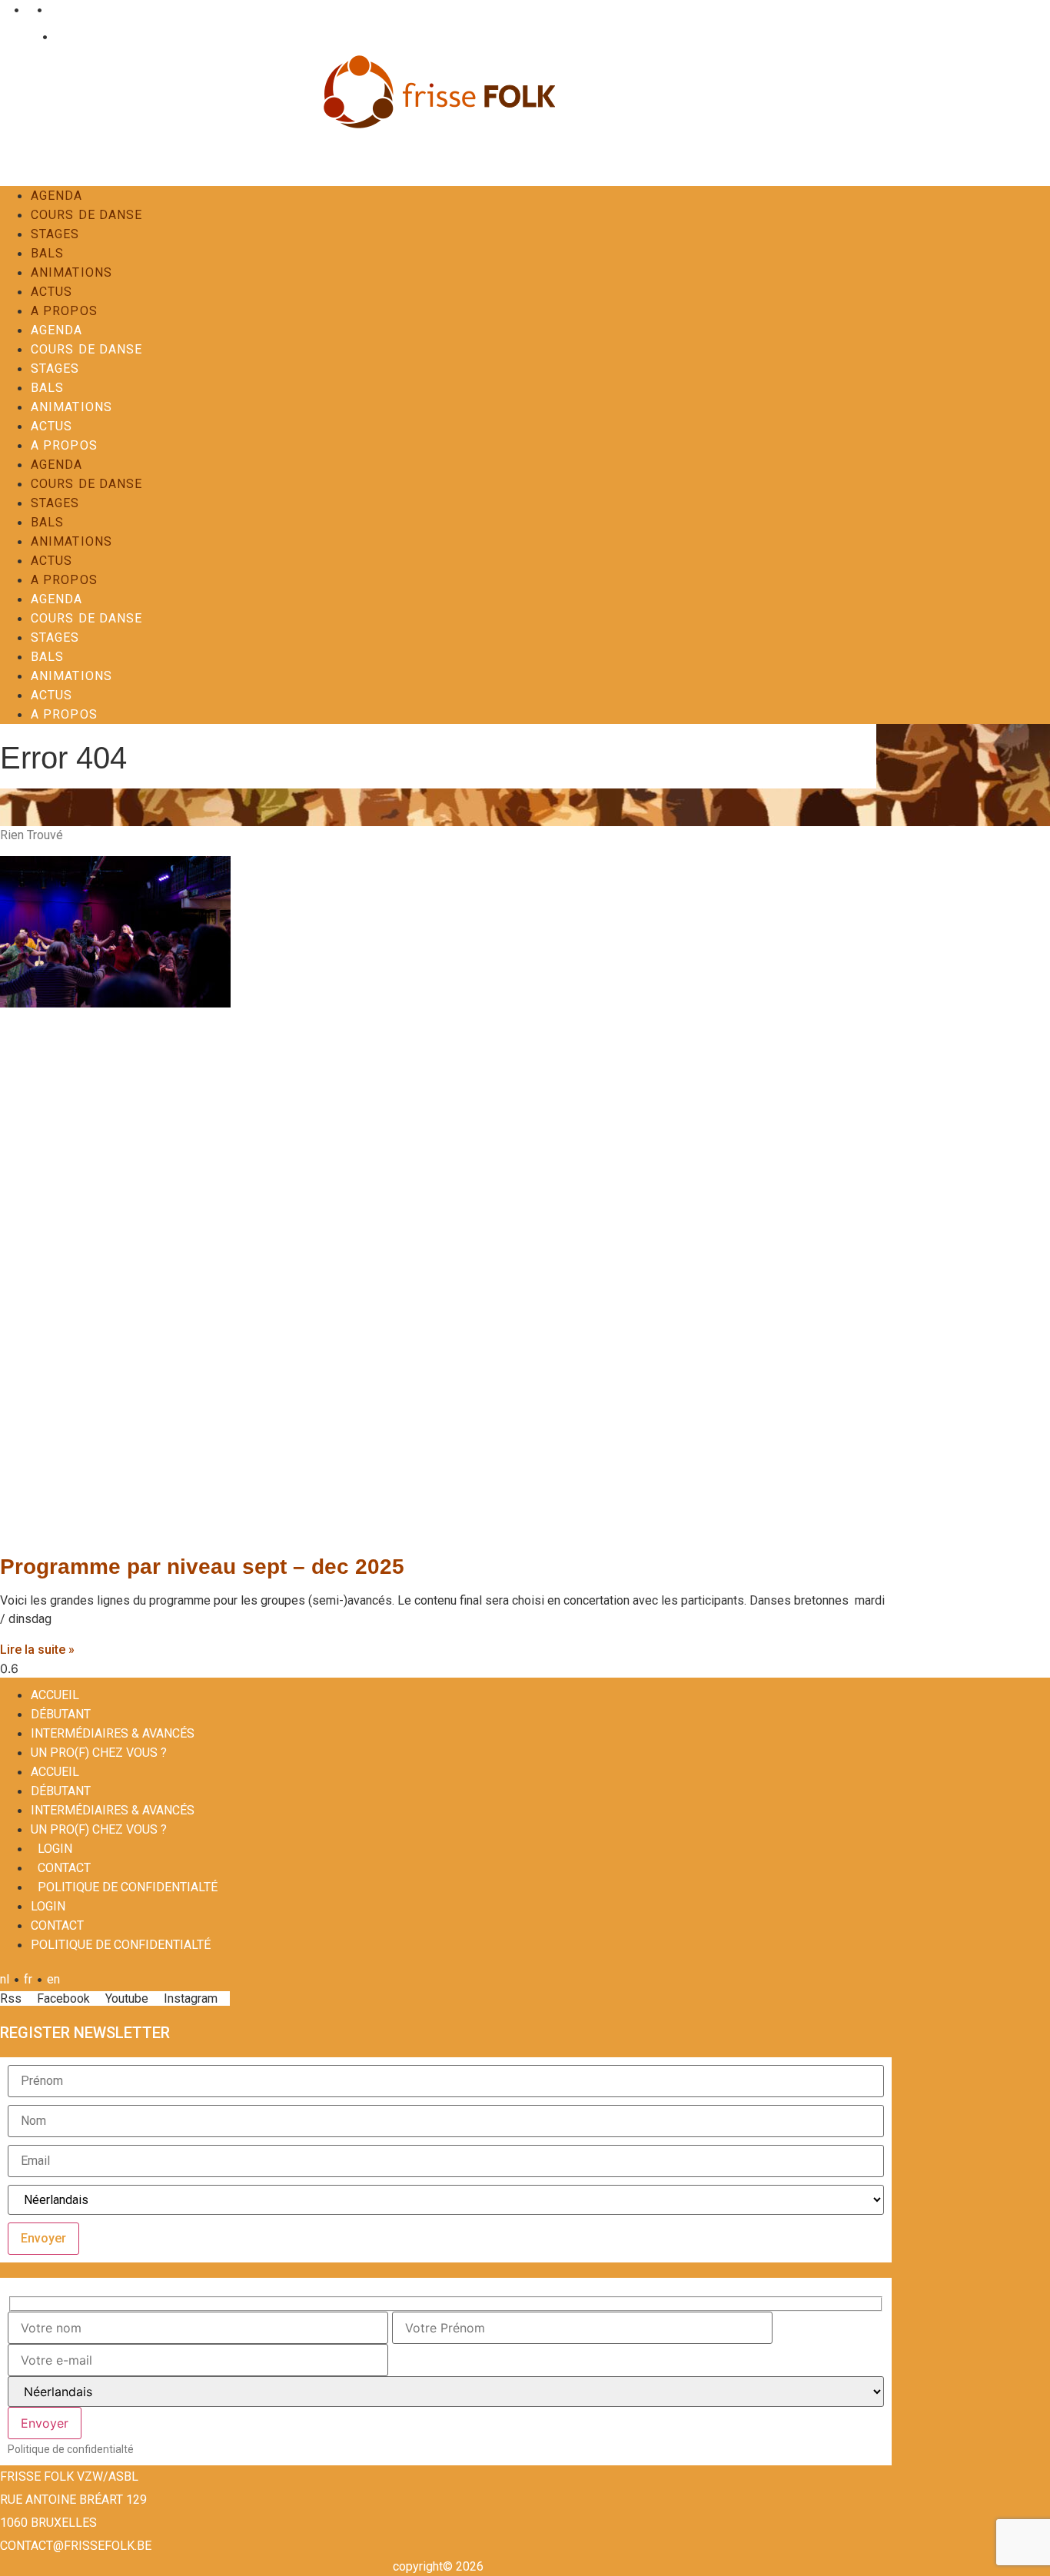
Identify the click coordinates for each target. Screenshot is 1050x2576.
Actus (52, 292)
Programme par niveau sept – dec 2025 (202, 1567)
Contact (73, 37)
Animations (71, 272)
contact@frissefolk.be (76, 2546)
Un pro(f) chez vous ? (99, 1753)
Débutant (61, 1714)
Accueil (55, 1695)
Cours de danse (86, 215)
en (53, 10)
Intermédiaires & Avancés (113, 1733)
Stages (55, 234)
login (55, 1849)
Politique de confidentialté (128, 1887)
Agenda (57, 196)
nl (5, 10)
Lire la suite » (37, 1650)
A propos (64, 311)
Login (23, 37)
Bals (47, 253)
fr (28, 10)
